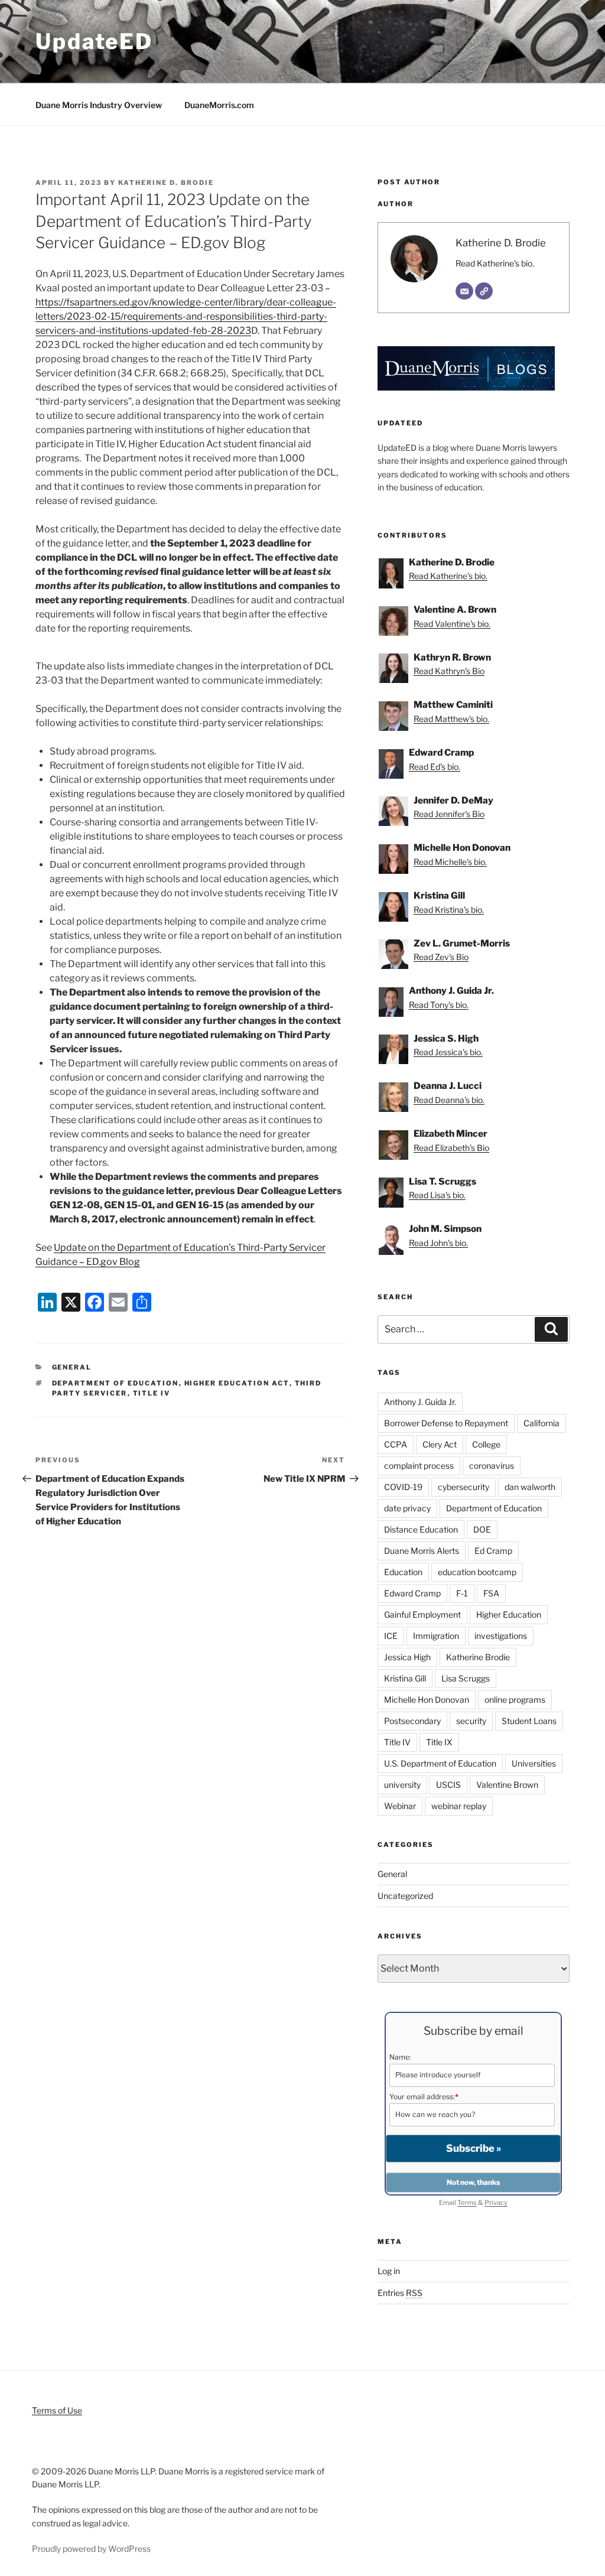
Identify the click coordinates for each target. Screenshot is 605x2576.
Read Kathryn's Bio (449, 671)
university (402, 1785)
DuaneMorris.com (219, 105)
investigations (501, 1636)
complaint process (419, 1466)
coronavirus (492, 1466)
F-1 (462, 1593)
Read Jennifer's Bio (449, 814)
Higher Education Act (237, 1383)
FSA (491, 1593)
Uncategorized (405, 1896)
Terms (467, 2203)
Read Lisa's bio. (437, 1195)
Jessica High (407, 1657)
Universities (534, 1763)
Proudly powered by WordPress (91, 2549)
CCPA (396, 1444)
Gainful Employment (422, 1614)
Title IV (152, 1393)
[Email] (464, 291)
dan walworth (530, 1487)
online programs (515, 1700)
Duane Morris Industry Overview (99, 105)
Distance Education (421, 1529)
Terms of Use (57, 2410)
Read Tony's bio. (439, 1005)
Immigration (436, 1636)
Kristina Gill (405, 1678)
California (541, 1423)
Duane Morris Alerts (422, 1551)
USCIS (448, 1785)
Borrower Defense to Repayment (446, 1423)
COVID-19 (403, 1487)
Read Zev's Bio (441, 957)
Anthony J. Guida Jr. (420, 1402)
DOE (482, 1529)
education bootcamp (477, 1572)
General (72, 1367)
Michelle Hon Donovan (427, 1700)
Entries (400, 2293)
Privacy (496, 2203)
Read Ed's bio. (435, 767)
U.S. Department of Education (440, 1763)
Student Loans (529, 1721)
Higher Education (509, 1614)
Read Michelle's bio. (450, 862)
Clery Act (440, 1444)
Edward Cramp (412, 1593)
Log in (389, 2271)
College (486, 1444)
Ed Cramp (493, 1551)
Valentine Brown (507, 1785)
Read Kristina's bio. (449, 910)
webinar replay (459, 1806)
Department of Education (116, 1383)
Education (403, 1572)
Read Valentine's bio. (452, 624)
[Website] (484, 291)
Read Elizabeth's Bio (451, 1148)
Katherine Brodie (478, 1657)
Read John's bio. (438, 1243)
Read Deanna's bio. (449, 1100)
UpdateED (94, 41)
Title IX (439, 1742)
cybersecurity (463, 1487)
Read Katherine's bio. (495, 263)
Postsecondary (412, 1721)
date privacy (407, 1508)
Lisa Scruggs (466, 1678)
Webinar (400, 1806)
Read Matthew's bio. (451, 719)
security (471, 1721)
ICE (391, 1636)
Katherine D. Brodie (166, 183)
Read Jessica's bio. (448, 1052)
